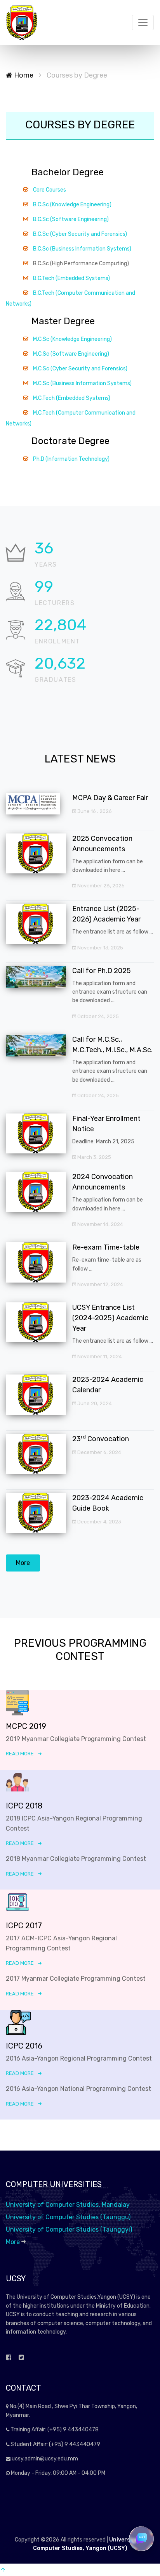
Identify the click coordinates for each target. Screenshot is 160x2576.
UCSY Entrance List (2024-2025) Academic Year (110, 1318)
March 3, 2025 (94, 1157)
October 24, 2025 (97, 1016)
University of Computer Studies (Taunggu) (68, 2217)
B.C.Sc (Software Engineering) (71, 219)
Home (23, 75)
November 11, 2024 (99, 1356)
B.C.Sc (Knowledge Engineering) (72, 205)
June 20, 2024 (94, 1403)
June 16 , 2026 (94, 811)
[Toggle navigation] (143, 22)
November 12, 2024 (100, 1284)
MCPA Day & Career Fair (110, 798)
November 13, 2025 (100, 948)
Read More (20, 1754)
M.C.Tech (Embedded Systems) (72, 398)
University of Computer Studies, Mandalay (68, 2205)
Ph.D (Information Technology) (71, 459)
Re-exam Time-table (106, 1247)
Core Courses (50, 190)
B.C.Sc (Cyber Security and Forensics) (80, 234)
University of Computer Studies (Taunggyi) (69, 2229)
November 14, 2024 (100, 1224)
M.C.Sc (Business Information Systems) (82, 383)
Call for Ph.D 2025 (102, 971)
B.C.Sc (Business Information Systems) (82, 249)
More (23, 1563)
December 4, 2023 (99, 1522)
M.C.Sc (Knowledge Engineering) (72, 339)
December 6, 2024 (99, 1452)
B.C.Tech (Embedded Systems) (71, 278)
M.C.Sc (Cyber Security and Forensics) (80, 369)
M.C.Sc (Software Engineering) (71, 354)
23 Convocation (101, 1439)
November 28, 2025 (100, 886)
